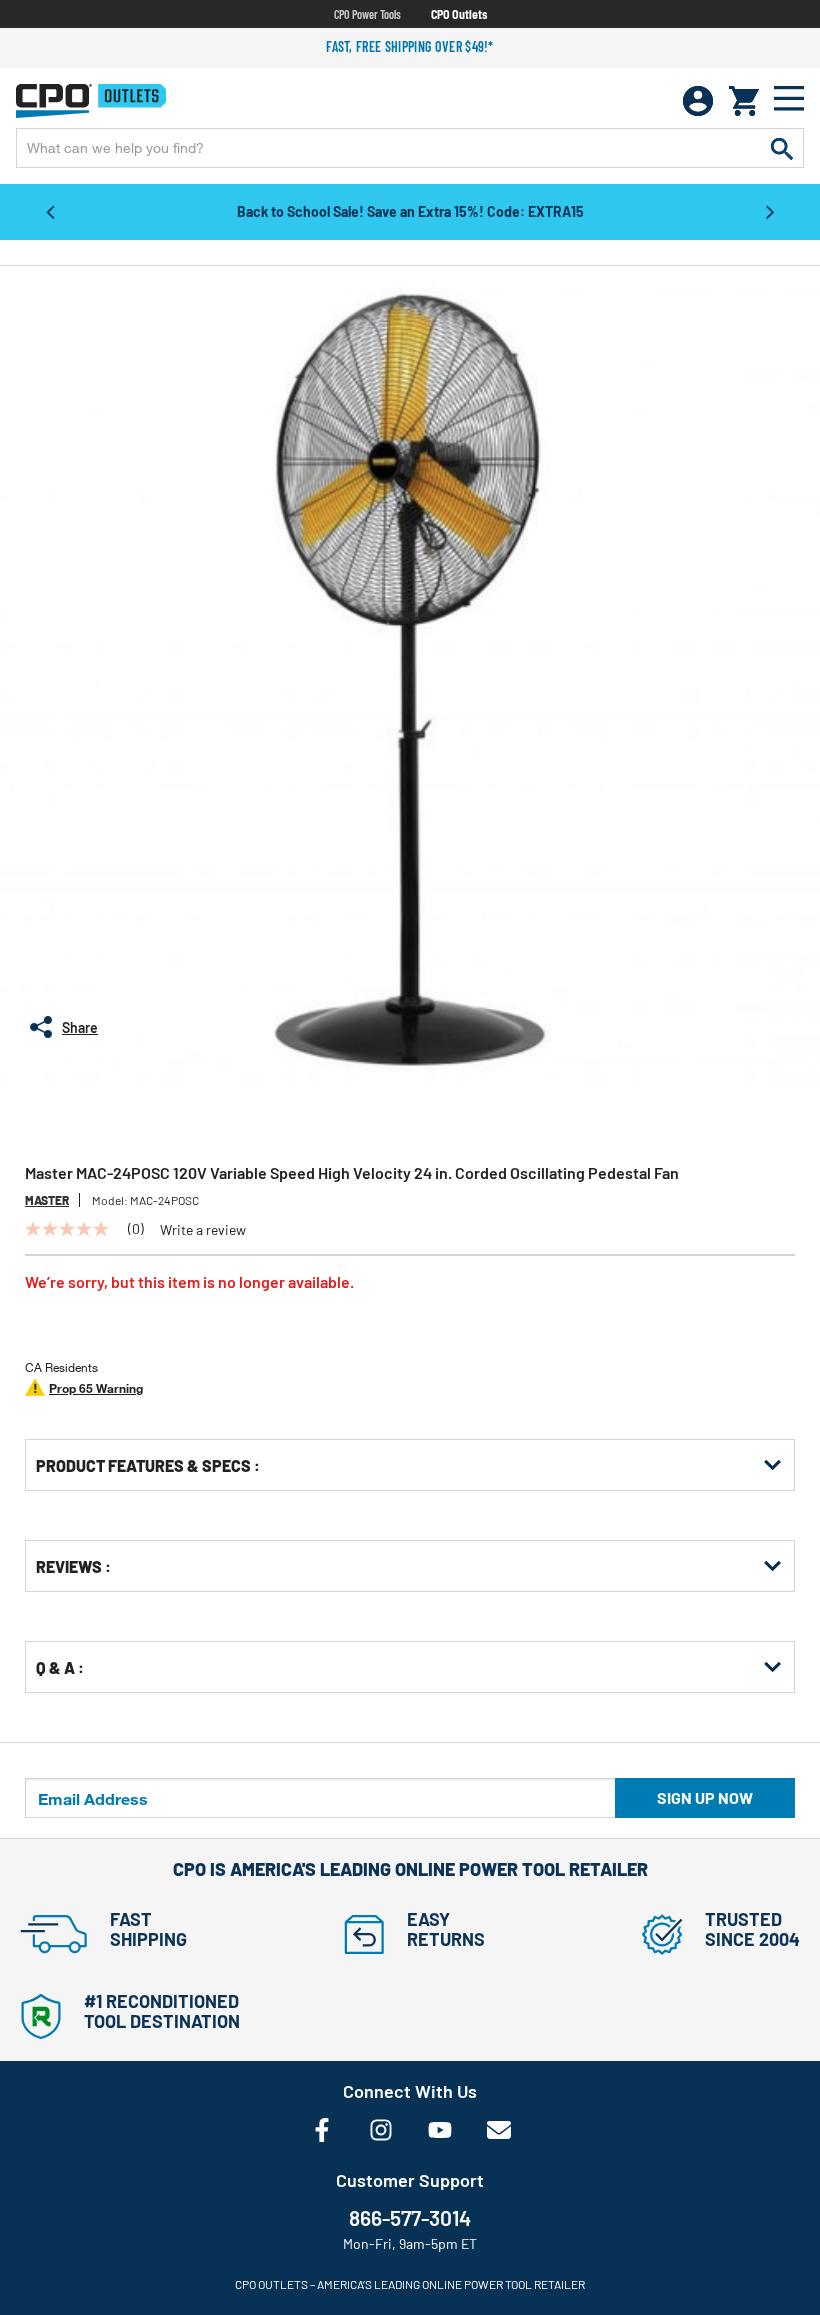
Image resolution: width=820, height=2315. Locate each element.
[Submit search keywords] (782, 148)
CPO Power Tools (367, 14)
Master (47, 1200)
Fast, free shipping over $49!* (410, 46)
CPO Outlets (459, 14)
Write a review (203, 1230)
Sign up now (705, 1797)
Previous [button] (50, 211)
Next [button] (770, 211)
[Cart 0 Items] (744, 101)
